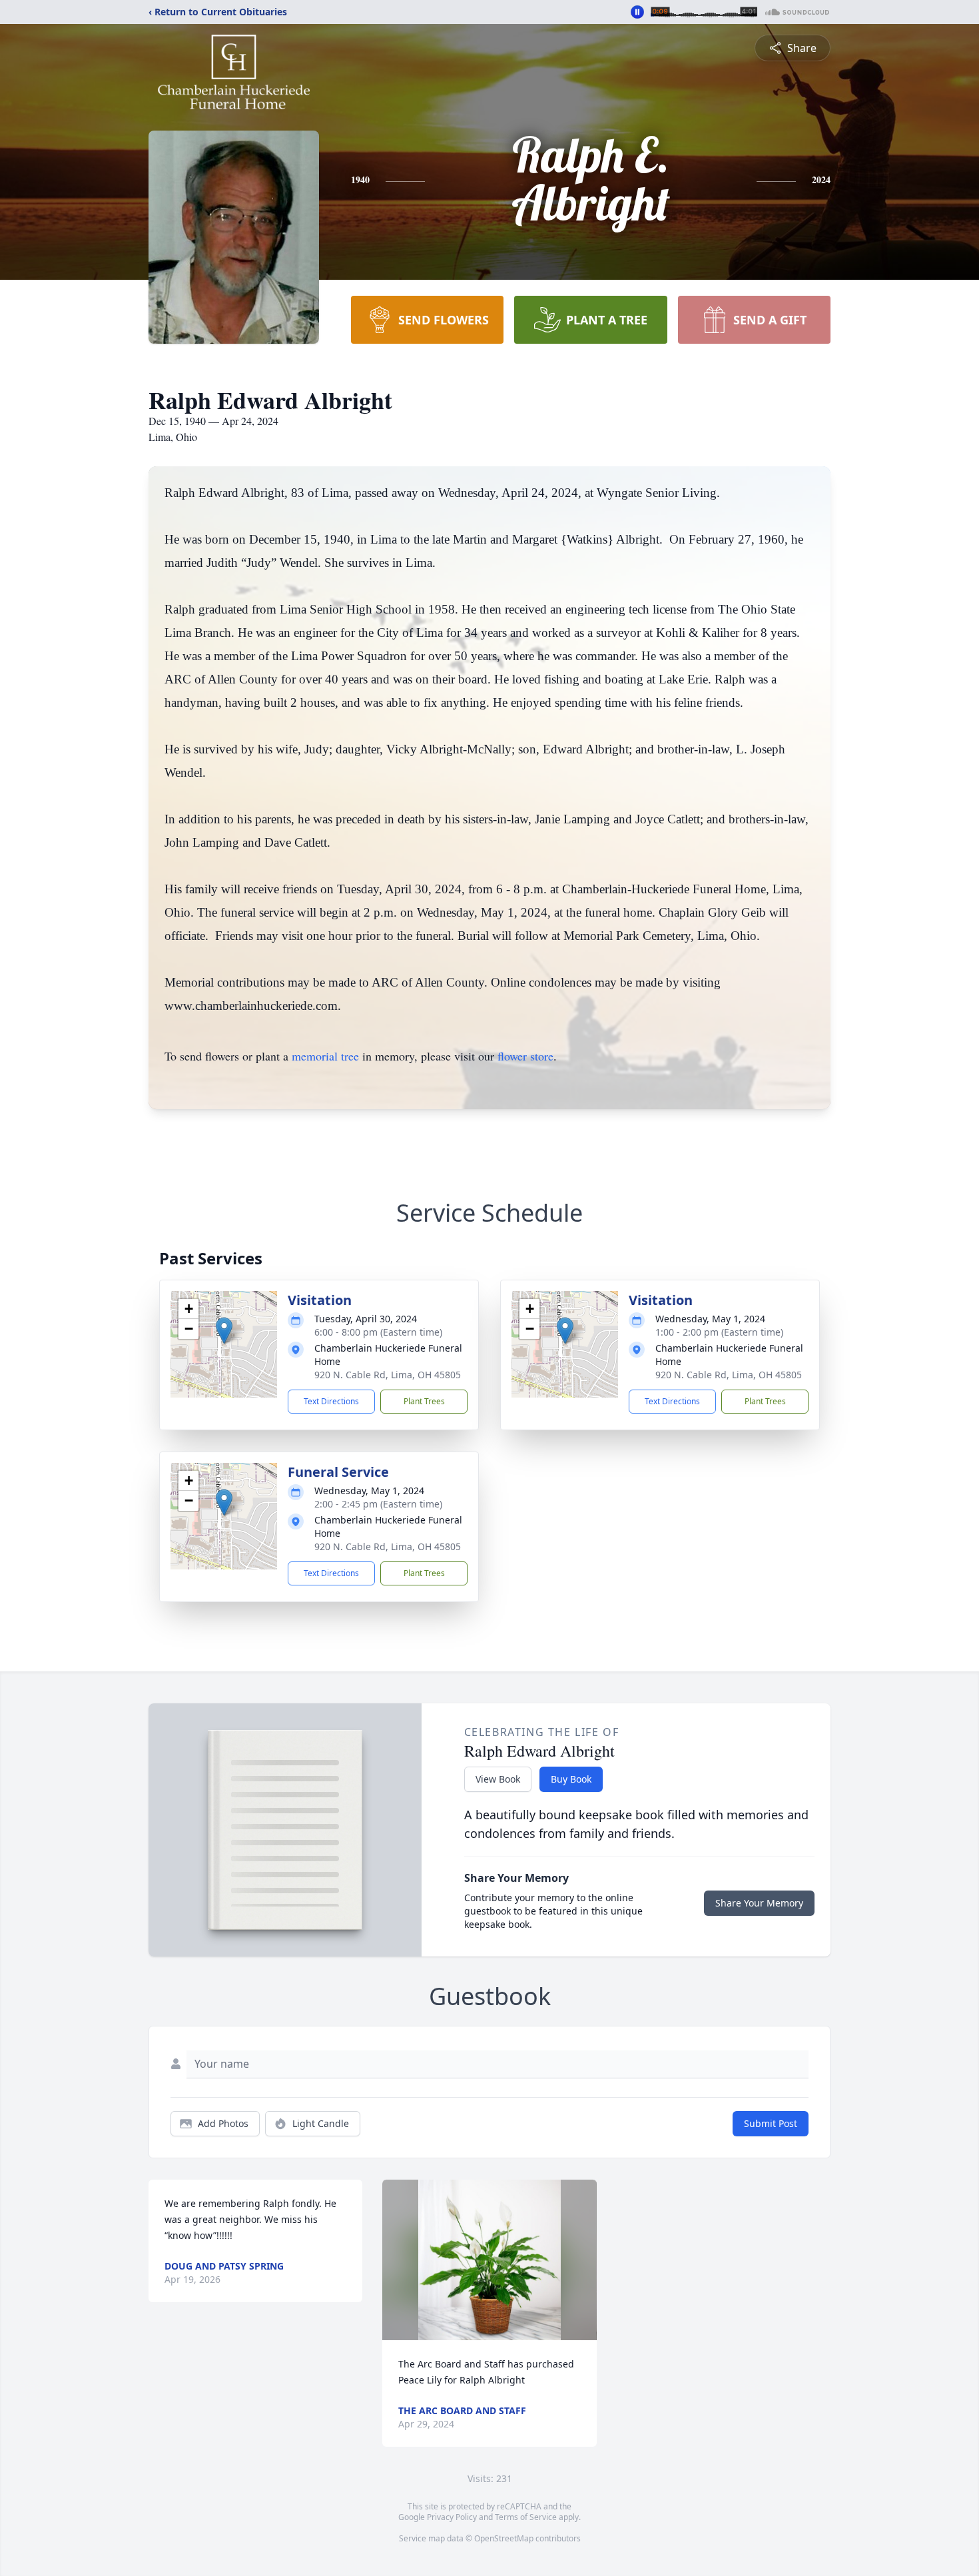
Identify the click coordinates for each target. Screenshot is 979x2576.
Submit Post (771, 2123)
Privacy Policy (452, 2517)
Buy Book (571, 1779)
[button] (224, 1331)
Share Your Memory (759, 1903)
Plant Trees (424, 1401)
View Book (498, 1779)
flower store (525, 1056)
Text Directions (331, 1401)
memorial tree (325, 1056)
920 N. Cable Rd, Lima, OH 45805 (388, 1375)
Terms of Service (526, 2517)
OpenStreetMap (504, 2538)
